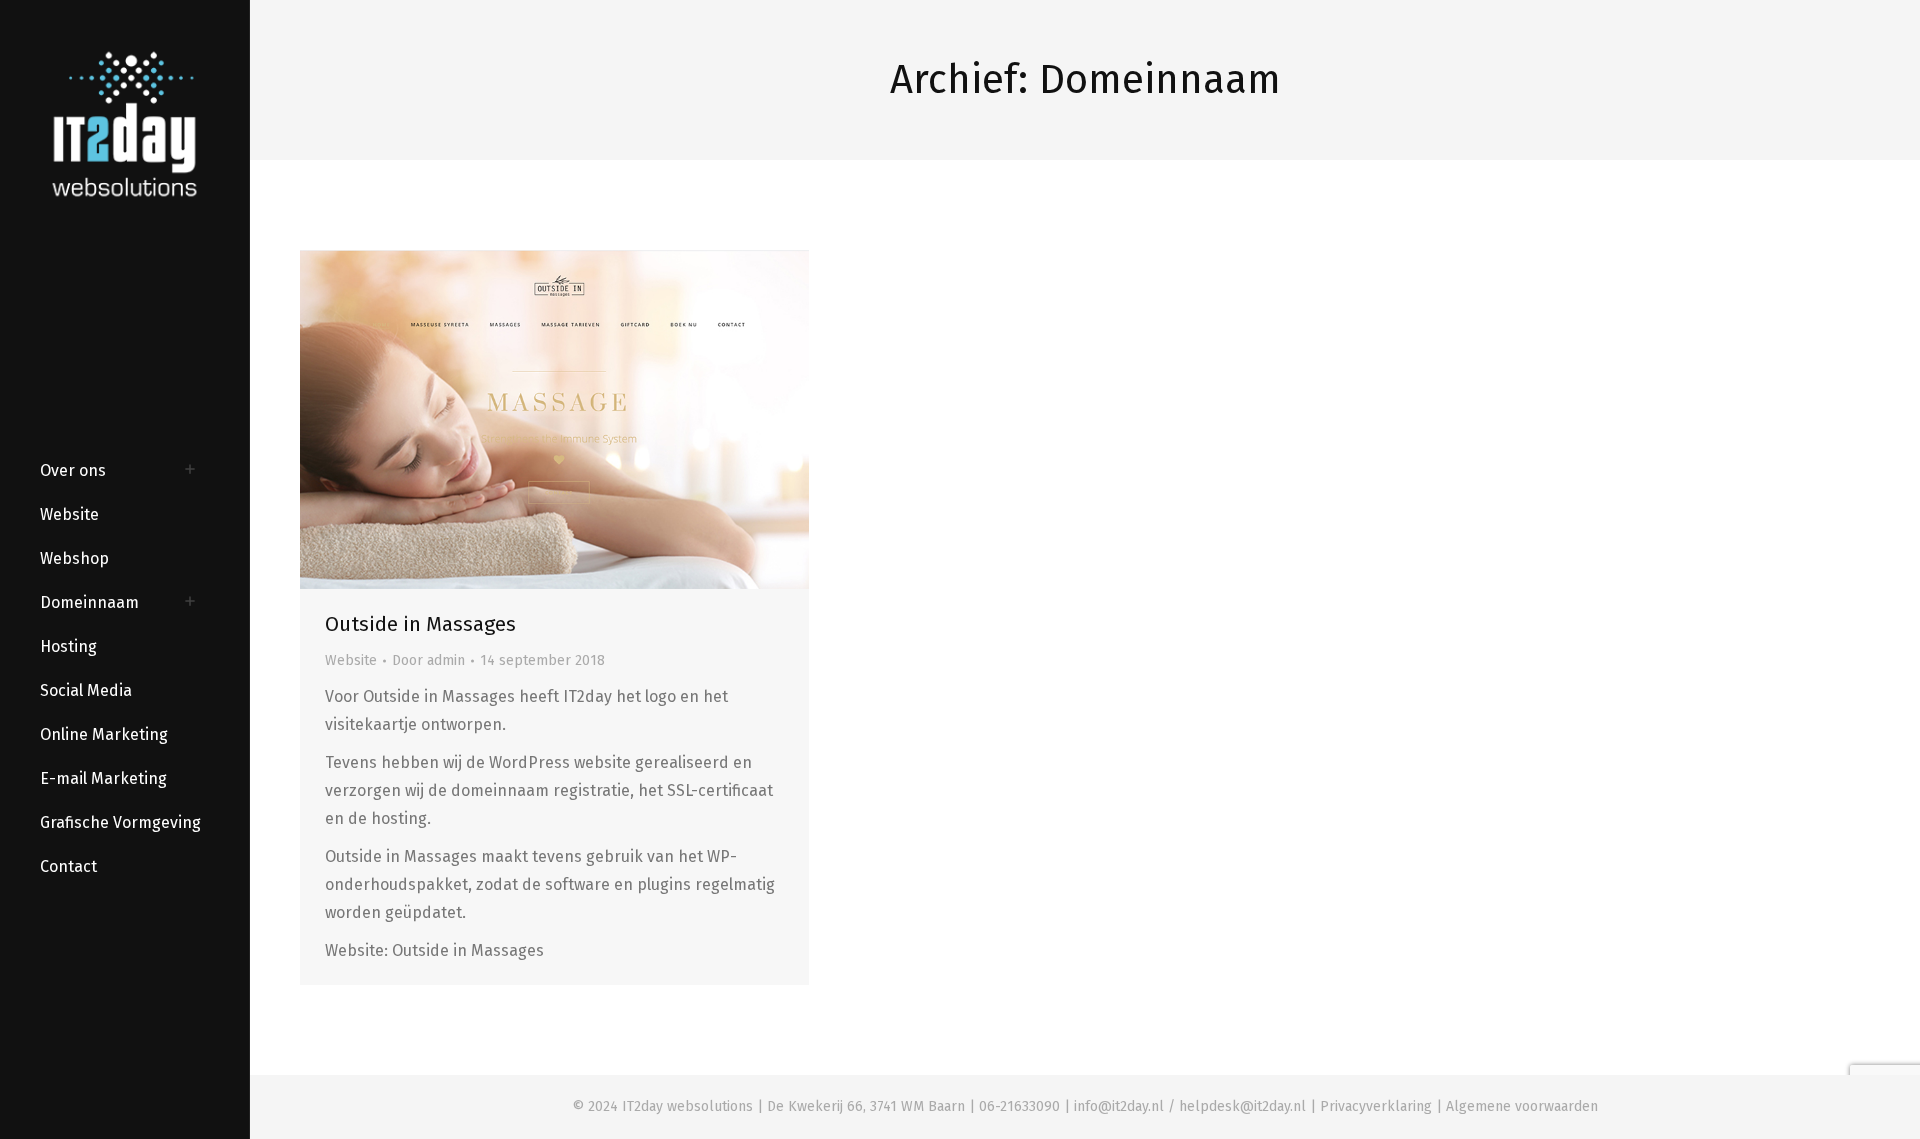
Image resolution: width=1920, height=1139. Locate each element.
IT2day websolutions (687, 1106)
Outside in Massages (420, 624)
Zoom (555, 420)
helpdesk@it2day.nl (1242, 1106)
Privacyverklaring (1376, 1106)
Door (428, 660)
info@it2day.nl (1119, 1106)
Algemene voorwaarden (1522, 1106)
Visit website (501, 420)
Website (351, 660)
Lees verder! (609, 420)
